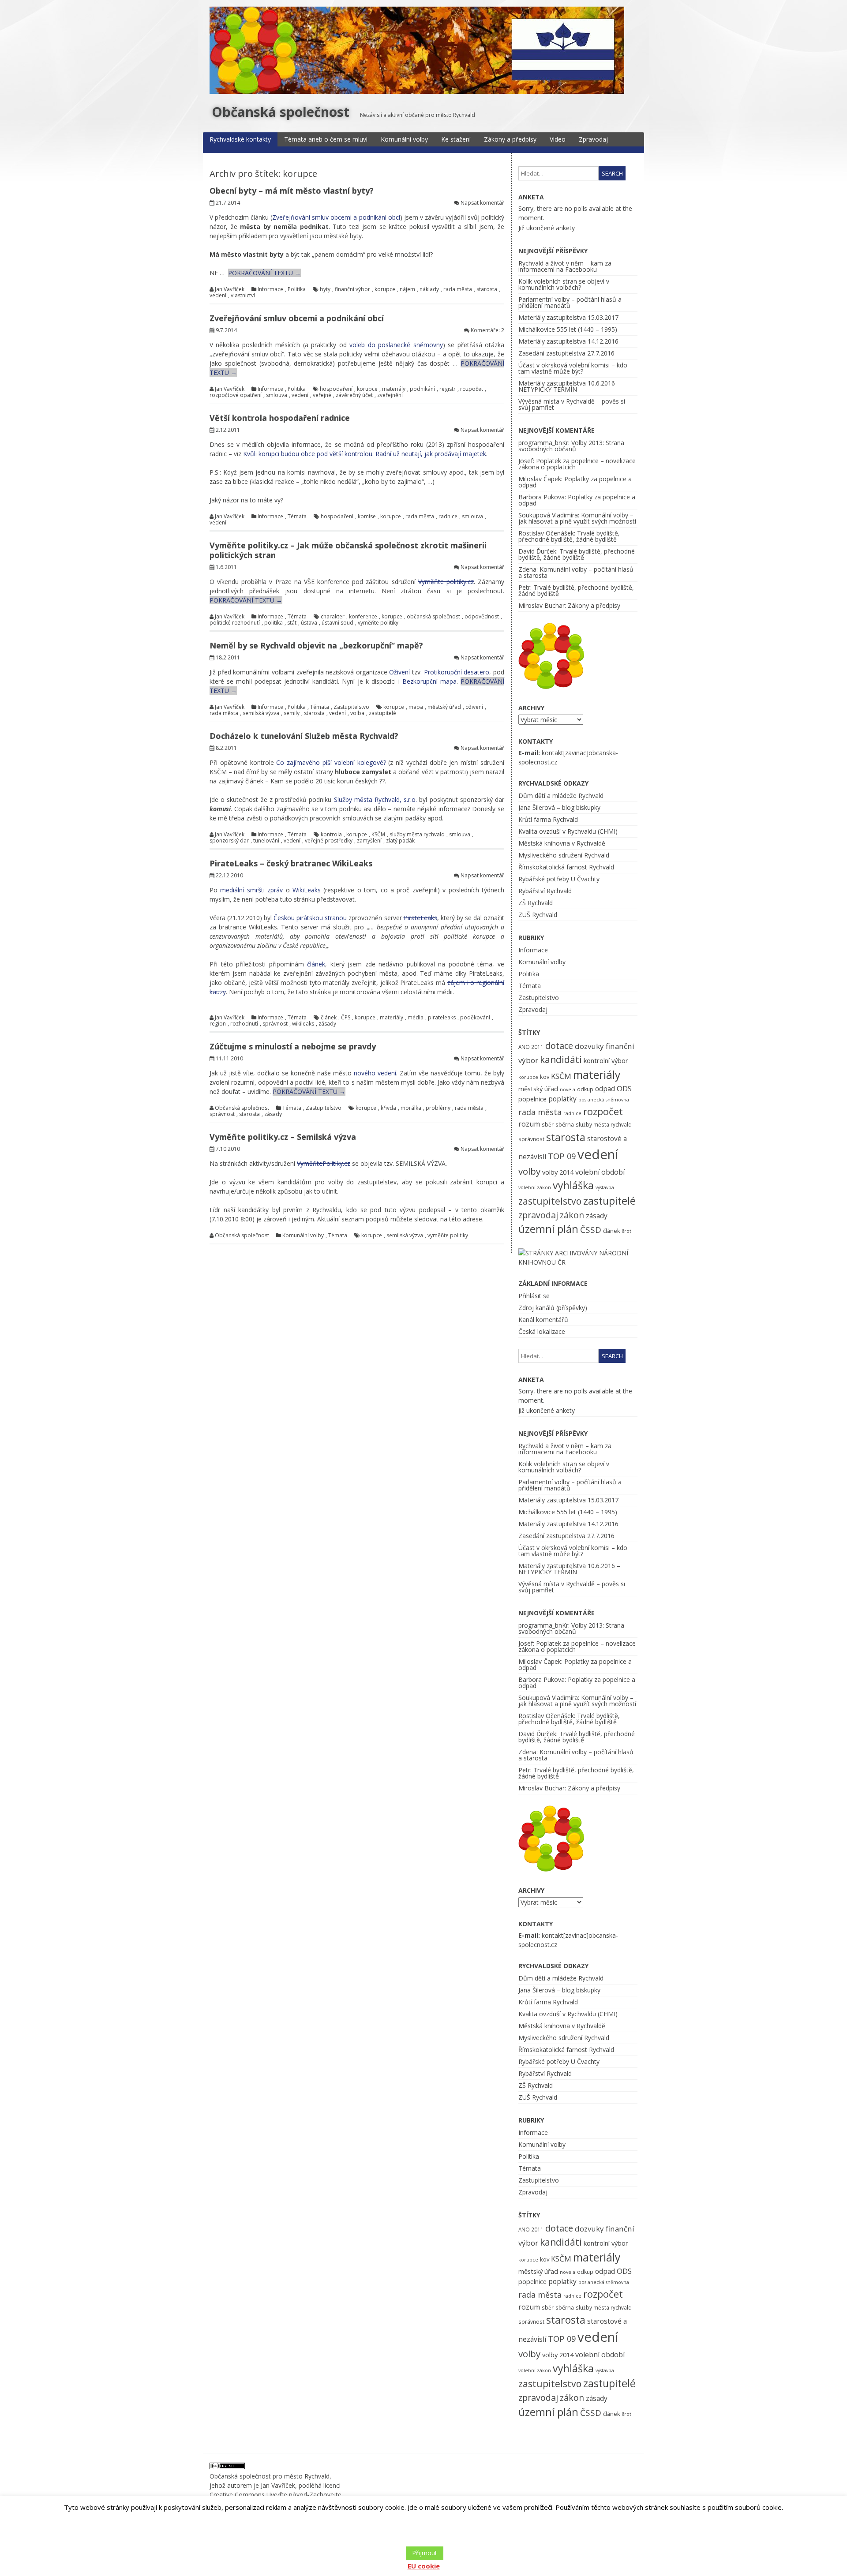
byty (325, 289)
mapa (416, 707)
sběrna (565, 1124)
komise (367, 517)
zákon (572, 1215)
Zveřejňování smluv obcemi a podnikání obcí (336, 217)
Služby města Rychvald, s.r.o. (376, 799)
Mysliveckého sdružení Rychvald (564, 855)
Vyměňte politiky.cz (446, 582)
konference (363, 617)
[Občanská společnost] (417, 92)
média (416, 1018)
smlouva (277, 395)
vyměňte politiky (378, 623)
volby (529, 1171)
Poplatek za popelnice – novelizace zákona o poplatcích (577, 464)
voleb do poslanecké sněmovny (396, 345)
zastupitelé (382, 713)
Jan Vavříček (230, 289)
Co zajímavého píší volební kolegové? (331, 762)
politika (274, 623)
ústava (309, 623)
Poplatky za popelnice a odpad (575, 482)
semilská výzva (261, 713)
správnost (275, 1024)
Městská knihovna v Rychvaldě (562, 843)
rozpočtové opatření (236, 395)
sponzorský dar (229, 841)
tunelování (266, 841)
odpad (605, 1089)
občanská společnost (433, 617)
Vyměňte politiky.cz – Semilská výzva (283, 1137)
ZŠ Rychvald (536, 903)
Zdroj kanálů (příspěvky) (553, 1308)
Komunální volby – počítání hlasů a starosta (576, 572)
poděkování (475, 1018)
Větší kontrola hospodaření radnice (280, 418)
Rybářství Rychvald (545, 891)
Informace (270, 289)
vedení (218, 296)
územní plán (548, 1229)
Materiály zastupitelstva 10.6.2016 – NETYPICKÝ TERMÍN (569, 386)
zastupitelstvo (550, 1201)
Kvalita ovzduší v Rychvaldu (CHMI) (568, 831)
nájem (407, 289)
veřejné (322, 395)
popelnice (532, 1099)
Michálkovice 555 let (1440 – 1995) (568, 329)
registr (448, 389)
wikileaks (303, 1024)
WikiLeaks (307, 890)
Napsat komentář (482, 203)
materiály (394, 389)
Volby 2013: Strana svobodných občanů (571, 446)
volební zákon (535, 1187)
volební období (600, 1172)
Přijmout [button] (425, 2553)
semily (292, 713)
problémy (438, 1108)
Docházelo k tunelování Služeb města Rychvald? (304, 736)
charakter (333, 617)
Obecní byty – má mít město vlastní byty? (292, 191)
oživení (474, 707)
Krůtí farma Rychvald (548, 819)
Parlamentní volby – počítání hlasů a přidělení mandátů (570, 302)
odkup (585, 1089)
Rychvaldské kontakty (240, 139)
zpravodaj (538, 1215)
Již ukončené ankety (547, 228)
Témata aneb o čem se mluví (326, 139)
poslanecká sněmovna (604, 1100)
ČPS (346, 1018)
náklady (429, 289)
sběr (548, 1124)
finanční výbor (352, 289)
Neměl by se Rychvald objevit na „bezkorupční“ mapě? (316, 645)
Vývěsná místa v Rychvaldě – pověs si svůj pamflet (572, 404)
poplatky (562, 1099)
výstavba (605, 1187)
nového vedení (375, 1073)
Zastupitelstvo (351, 707)
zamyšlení (369, 841)
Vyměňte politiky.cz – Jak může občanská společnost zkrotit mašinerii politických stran (348, 550)
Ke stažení (456, 139)
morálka (411, 1108)
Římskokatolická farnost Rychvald (566, 867)
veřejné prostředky (329, 841)
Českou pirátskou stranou (310, 918)
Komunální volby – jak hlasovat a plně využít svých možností (577, 518)
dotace (559, 1046)
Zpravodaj (593, 139)
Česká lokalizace (542, 1331)
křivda (388, 1108)
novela (568, 1090)
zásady (327, 1024)
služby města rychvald (417, 835)
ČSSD (591, 1230)
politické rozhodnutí (235, 623)
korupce (385, 289)
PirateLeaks (420, 918)
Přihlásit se (534, 1296)
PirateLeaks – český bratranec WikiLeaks (291, 863)
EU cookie (424, 2566)
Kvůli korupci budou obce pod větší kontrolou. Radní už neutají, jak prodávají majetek (365, 454)
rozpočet (472, 389)
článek (316, 964)
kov (545, 1077)
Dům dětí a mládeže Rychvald (561, 796)
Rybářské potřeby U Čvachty (559, 879)
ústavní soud (337, 623)
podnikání (422, 389)
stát (292, 623)
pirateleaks (442, 1018)
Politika (297, 289)
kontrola (331, 835)
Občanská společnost (281, 112)
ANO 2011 (531, 1047)
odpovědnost (482, 617)
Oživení (399, 672)
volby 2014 (558, 1172)
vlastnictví (243, 296)
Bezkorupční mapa (429, 681)
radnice (448, 517)
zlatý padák (400, 841)
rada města (458, 289)
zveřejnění (390, 395)
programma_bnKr (543, 443)
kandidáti (561, 1059)
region (218, 1024)
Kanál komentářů (543, 1320)
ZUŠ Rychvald (538, 915)
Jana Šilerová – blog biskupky (559, 807)
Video (558, 139)
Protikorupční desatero (457, 672)
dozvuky (589, 1046)
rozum (529, 1124)
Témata (297, 517)
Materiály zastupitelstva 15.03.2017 (568, 317)
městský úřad (444, 707)
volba (357, 713)
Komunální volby (404, 139)
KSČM (378, 835)
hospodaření (336, 389)
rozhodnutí (244, 1024)
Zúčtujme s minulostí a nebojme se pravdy (293, 1046)
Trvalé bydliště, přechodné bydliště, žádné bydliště (569, 536)
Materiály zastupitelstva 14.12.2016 (568, 341)
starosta (487, 289)
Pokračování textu (264, 273)
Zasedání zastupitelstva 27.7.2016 (566, 353)
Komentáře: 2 (487, 330)
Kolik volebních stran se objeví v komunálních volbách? (564, 284)
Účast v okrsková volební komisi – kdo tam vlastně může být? (573, 368)
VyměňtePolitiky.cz (324, 1163)
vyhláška (573, 1185)
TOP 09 (562, 1156)
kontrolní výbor (606, 1060)
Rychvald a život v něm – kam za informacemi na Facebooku (565, 266)
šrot (627, 1231)
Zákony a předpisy (510, 139)
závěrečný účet (354, 395)
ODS (624, 1088)
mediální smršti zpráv (251, 890)
